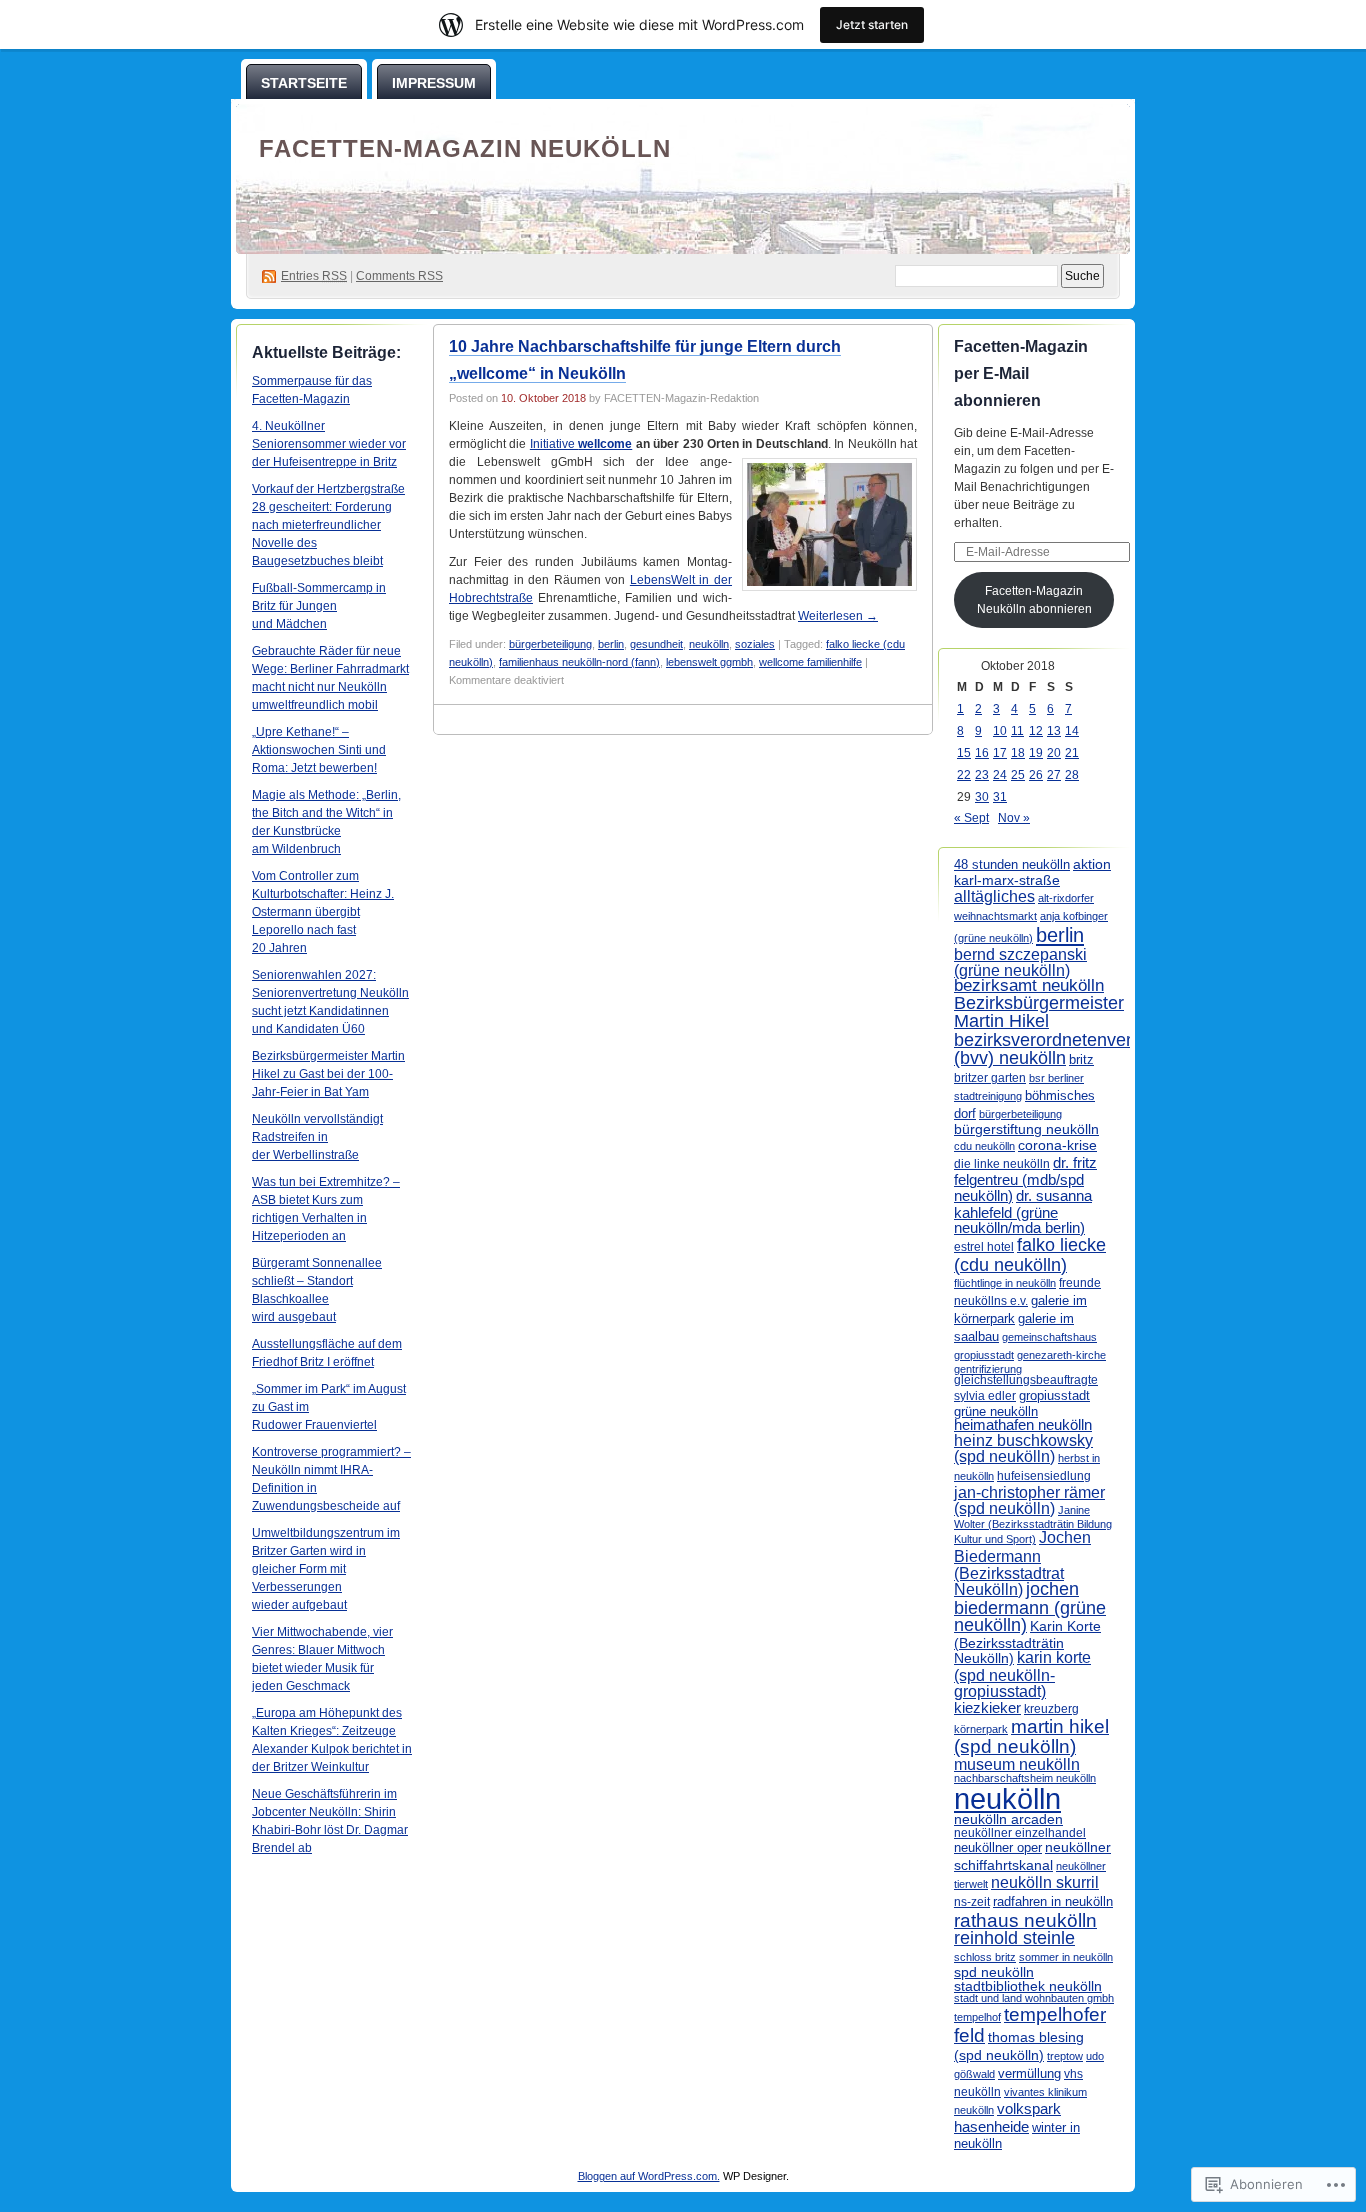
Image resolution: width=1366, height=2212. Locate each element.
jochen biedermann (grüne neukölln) (1030, 1607)
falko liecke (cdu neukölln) (1030, 1254)
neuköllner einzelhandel (1020, 1833)
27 (1054, 775)
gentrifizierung (988, 1369)
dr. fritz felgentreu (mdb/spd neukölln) (1025, 1179)
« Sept (971, 818)
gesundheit (656, 644)
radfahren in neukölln (1053, 1901)
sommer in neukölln (1066, 1957)
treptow (1065, 2056)
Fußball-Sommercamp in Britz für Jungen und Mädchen (319, 606)
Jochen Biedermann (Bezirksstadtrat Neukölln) (1022, 1562)
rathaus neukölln (1025, 1920)
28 (1072, 775)
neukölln (709, 644)
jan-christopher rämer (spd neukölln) (1029, 1500)
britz (1081, 1059)
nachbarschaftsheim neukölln (1025, 1778)
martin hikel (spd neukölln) (1031, 1736)
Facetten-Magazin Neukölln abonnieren (1034, 600)
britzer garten (990, 1077)
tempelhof (977, 2017)
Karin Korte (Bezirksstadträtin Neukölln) (1027, 1642)
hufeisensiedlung (1044, 1476)
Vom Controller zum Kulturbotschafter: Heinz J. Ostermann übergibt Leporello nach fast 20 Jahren (323, 912)
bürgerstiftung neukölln (1026, 1129)
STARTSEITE (304, 83)
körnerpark (981, 1729)
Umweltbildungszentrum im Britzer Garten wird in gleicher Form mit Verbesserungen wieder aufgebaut (326, 1569)
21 (1072, 753)
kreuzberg (1051, 1709)
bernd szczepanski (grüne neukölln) (1020, 962)
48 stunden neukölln (1012, 864)
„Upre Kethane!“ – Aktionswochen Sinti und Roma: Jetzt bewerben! (319, 750)
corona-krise (1057, 1145)
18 (1018, 753)
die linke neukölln (1002, 1164)
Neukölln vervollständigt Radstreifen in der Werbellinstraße (317, 1137)
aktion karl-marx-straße (1032, 872)
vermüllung (1029, 2073)
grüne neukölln (996, 1411)
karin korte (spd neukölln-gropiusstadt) (1022, 1674)
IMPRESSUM (434, 83)
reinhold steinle (1014, 1938)
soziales (755, 644)
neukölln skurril (1045, 1882)
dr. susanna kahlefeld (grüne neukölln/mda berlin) (1023, 1211)
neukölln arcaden (1008, 1819)
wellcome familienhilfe (810, 662)
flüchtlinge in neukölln (1005, 1283)
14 (1072, 731)
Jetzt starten (872, 24)
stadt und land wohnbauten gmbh (1034, 1998)
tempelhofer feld (1030, 2024)
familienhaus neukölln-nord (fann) (579, 662)
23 (982, 775)
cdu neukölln (984, 1146)
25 (1018, 775)
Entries (314, 276)
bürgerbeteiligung (550, 644)
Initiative (581, 444)
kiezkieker (987, 1707)
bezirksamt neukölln (1029, 985)
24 (1000, 775)
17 (1000, 753)
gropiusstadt (1054, 1396)
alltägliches (994, 896)
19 (1036, 753)
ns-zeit (972, 1902)
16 (982, 753)
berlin (611, 644)
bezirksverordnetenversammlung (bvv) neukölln (1084, 1048)
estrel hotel (984, 1247)
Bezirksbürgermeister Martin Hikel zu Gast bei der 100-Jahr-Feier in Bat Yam (328, 1074)
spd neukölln (994, 1972)
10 (1000, 731)
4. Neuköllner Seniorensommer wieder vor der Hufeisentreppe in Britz (329, 444)
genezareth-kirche (1061, 1355)
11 (1017, 731)
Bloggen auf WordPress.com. (649, 2176)
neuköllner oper (998, 1847)
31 (1000, 797)
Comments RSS (399, 276)
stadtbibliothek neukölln (1028, 1986)
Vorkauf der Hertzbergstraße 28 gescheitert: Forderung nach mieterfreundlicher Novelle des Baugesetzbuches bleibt (328, 525)
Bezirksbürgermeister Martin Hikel (1039, 1012)
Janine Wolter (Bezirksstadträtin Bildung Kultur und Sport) (1033, 1525)
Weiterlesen (838, 616)
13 (1054, 731)
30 (982, 797)
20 (1054, 753)
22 (964, 775)
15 (964, 753)
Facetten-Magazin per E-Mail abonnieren (1021, 373)
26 (1036, 775)
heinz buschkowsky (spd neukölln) (1023, 1448)
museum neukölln (1017, 1764)
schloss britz (985, 1957)
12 (1036, 731)
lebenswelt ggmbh (709, 662)
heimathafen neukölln (1023, 1425)
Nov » (1014, 818)
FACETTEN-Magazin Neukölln (465, 148)
